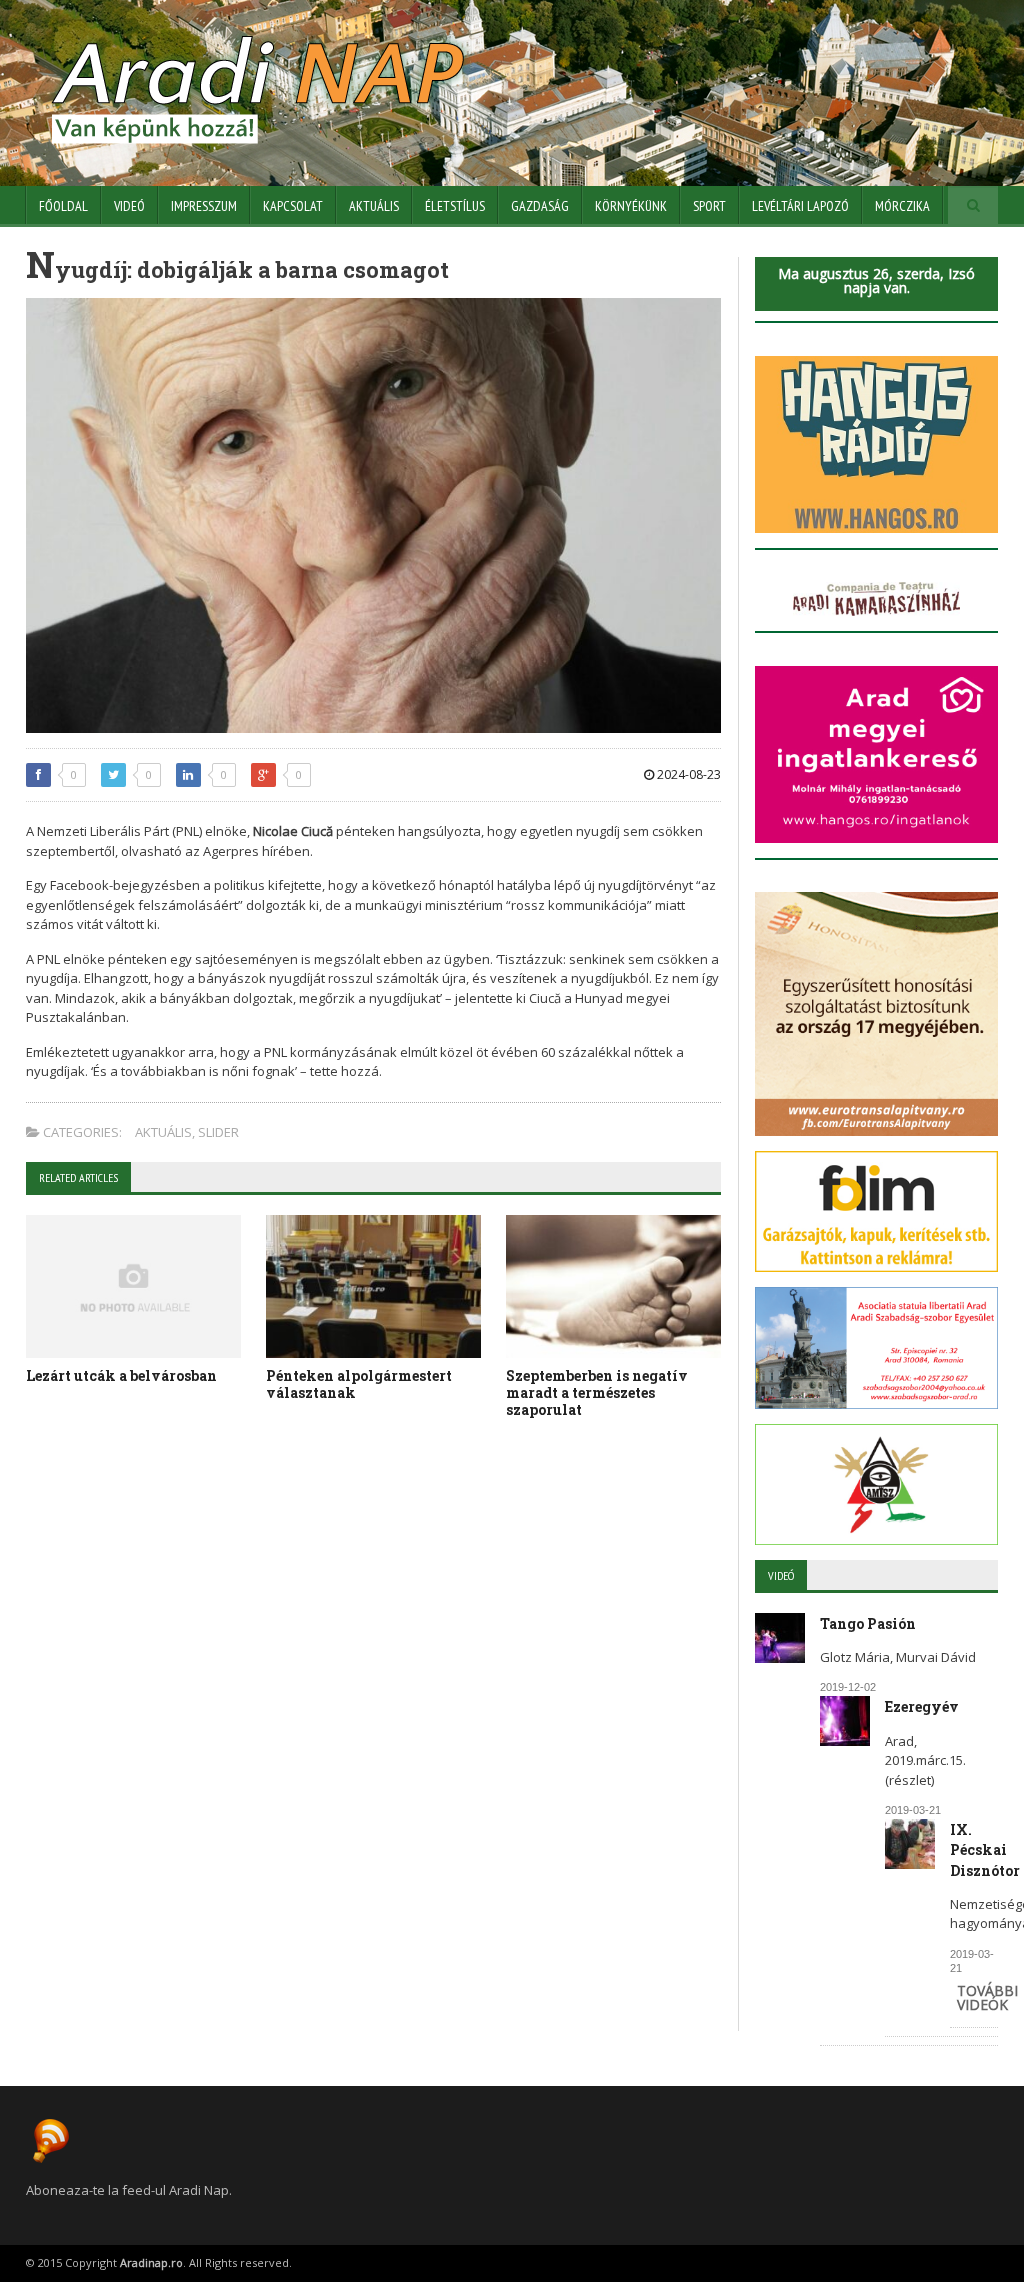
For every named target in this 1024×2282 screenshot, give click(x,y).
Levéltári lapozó (800, 206)
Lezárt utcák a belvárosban (121, 1375)
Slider (218, 1132)
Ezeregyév (922, 1706)
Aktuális (374, 206)
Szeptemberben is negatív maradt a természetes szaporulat (597, 1392)
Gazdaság (540, 206)
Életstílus (455, 206)
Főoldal (63, 206)
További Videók (987, 1997)
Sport (709, 206)
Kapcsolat (293, 206)
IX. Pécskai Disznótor (985, 1849)
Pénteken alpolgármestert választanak (359, 1384)
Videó (129, 206)
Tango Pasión (868, 1623)
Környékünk (631, 206)
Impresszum (204, 206)
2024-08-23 (687, 774)
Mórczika (902, 206)
